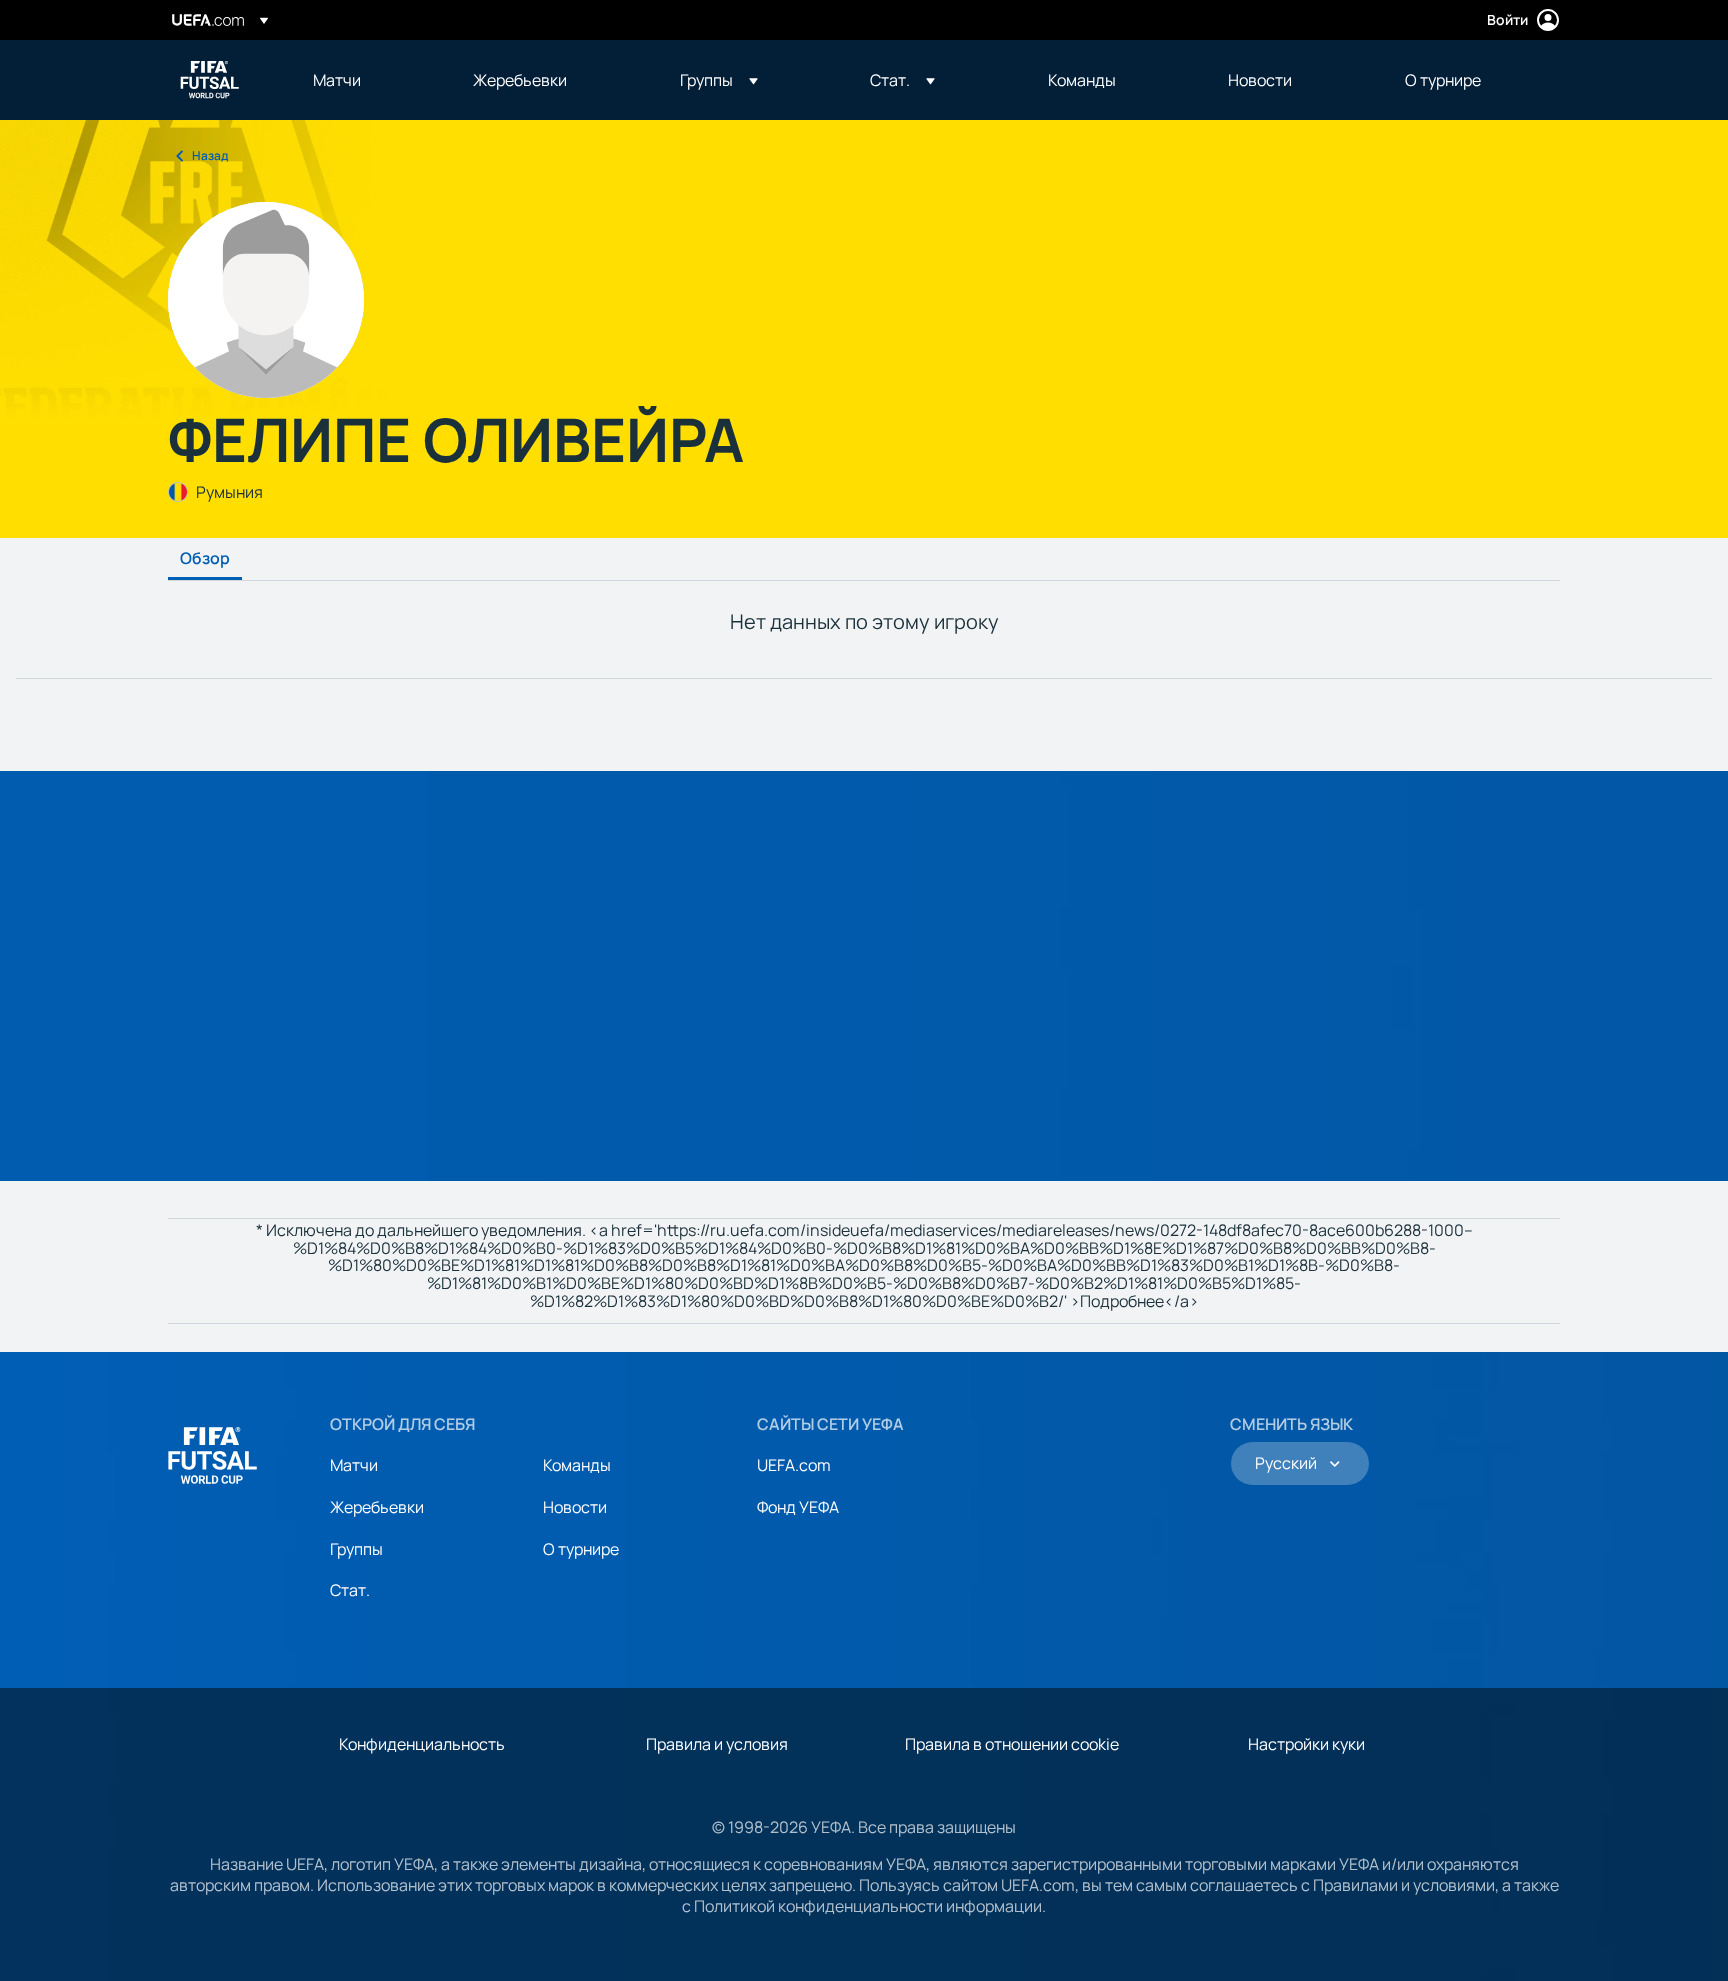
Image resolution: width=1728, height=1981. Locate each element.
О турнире (581, 1549)
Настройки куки (1306, 1744)
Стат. (350, 1590)
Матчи (354, 1465)
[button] (719, 80)
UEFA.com (794, 1465)
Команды (577, 1465)
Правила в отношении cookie (1012, 1744)
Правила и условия (717, 1744)
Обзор (205, 559)
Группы (356, 1549)
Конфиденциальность (422, 1744)
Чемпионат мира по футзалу (210, 80)
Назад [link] (210, 155)
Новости (575, 1507)
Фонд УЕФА (798, 1507)
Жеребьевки (377, 1507)
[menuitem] (368, 80)
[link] (337, 80)
